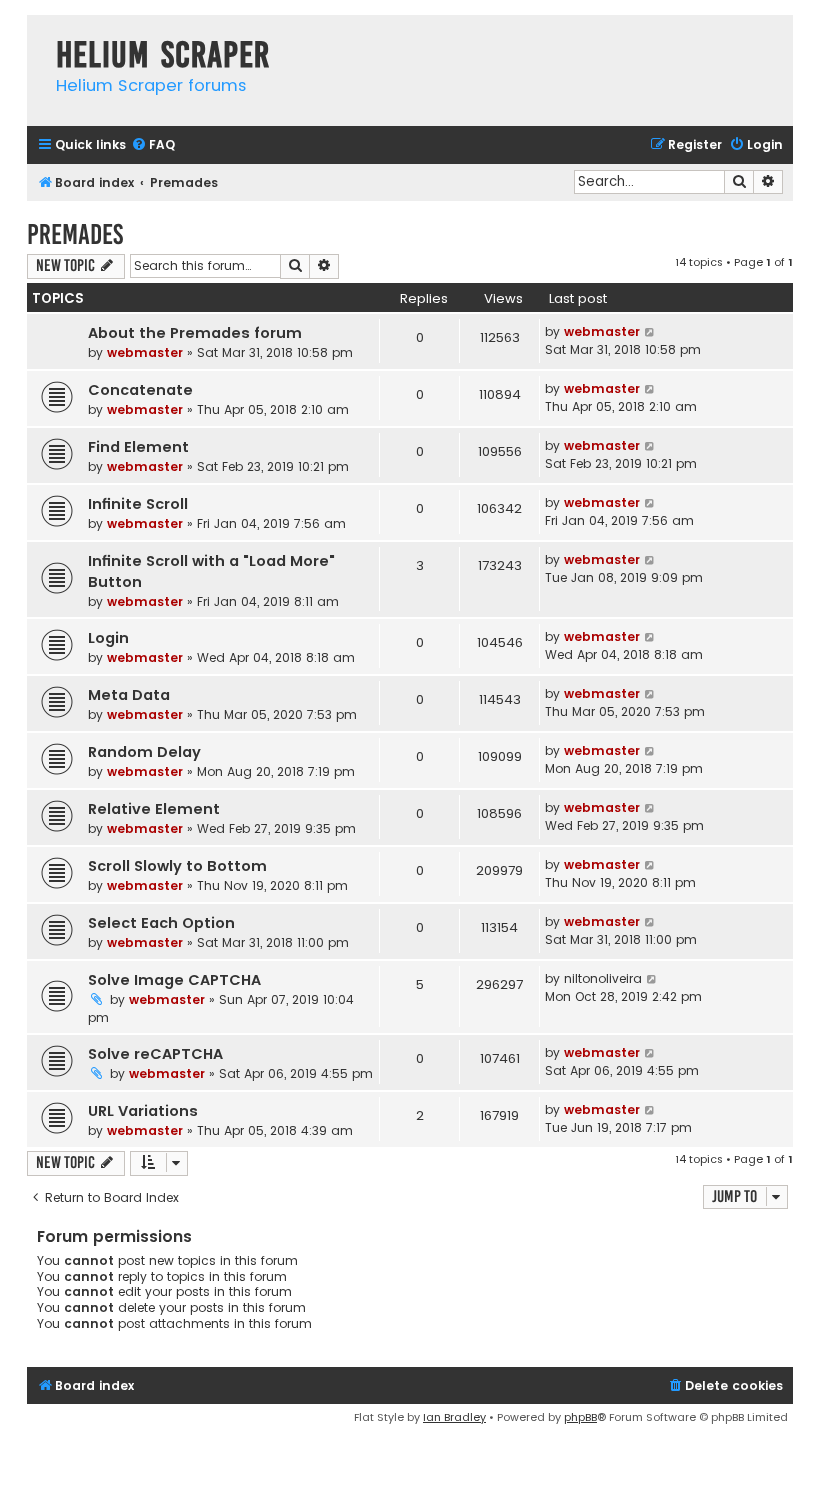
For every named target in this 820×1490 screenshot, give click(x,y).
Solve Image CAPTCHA (174, 980)
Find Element (138, 447)
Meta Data (129, 695)
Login (108, 638)
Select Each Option (161, 923)
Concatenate (140, 390)
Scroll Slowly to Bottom (177, 866)
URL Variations (143, 1111)
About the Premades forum (195, 333)
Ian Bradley (454, 1417)
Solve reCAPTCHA (155, 1054)
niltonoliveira (603, 978)
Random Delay (144, 752)
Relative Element (154, 809)
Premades (75, 234)
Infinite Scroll (138, 504)
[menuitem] (153, 145)
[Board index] (36, 34)
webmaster (145, 352)
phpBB (580, 1417)
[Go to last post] (650, 332)
